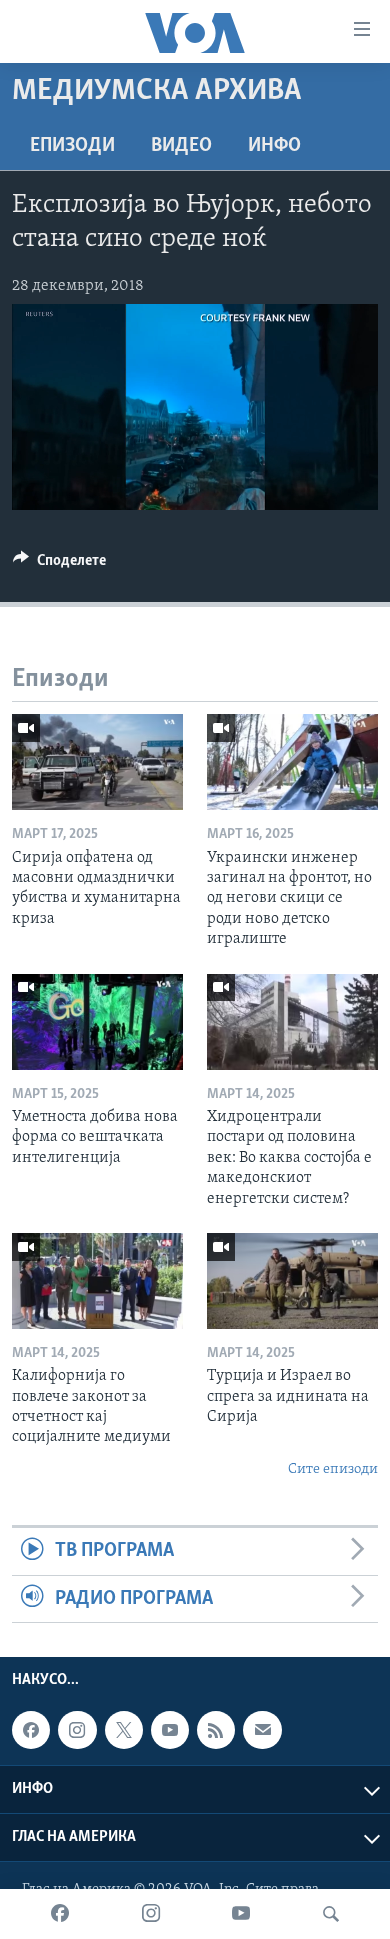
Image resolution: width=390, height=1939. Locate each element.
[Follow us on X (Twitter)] (124, 1730)
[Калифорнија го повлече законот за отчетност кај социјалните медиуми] (97, 1281)
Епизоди (72, 146)
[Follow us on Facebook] (31, 1730)
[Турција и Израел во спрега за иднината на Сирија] (292, 1281)
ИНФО (274, 146)
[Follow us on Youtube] (170, 1730)
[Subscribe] (262, 1730)
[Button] (59, 565)
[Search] (331, 1914)
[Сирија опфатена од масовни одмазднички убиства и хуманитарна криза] (97, 762)
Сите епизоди (333, 1469)
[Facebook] (60, 1914)
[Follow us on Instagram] (77, 1730)
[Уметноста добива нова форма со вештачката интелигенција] (97, 1022)
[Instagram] (151, 1914)
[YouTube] (241, 1914)
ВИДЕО (181, 146)
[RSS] (216, 1730)
